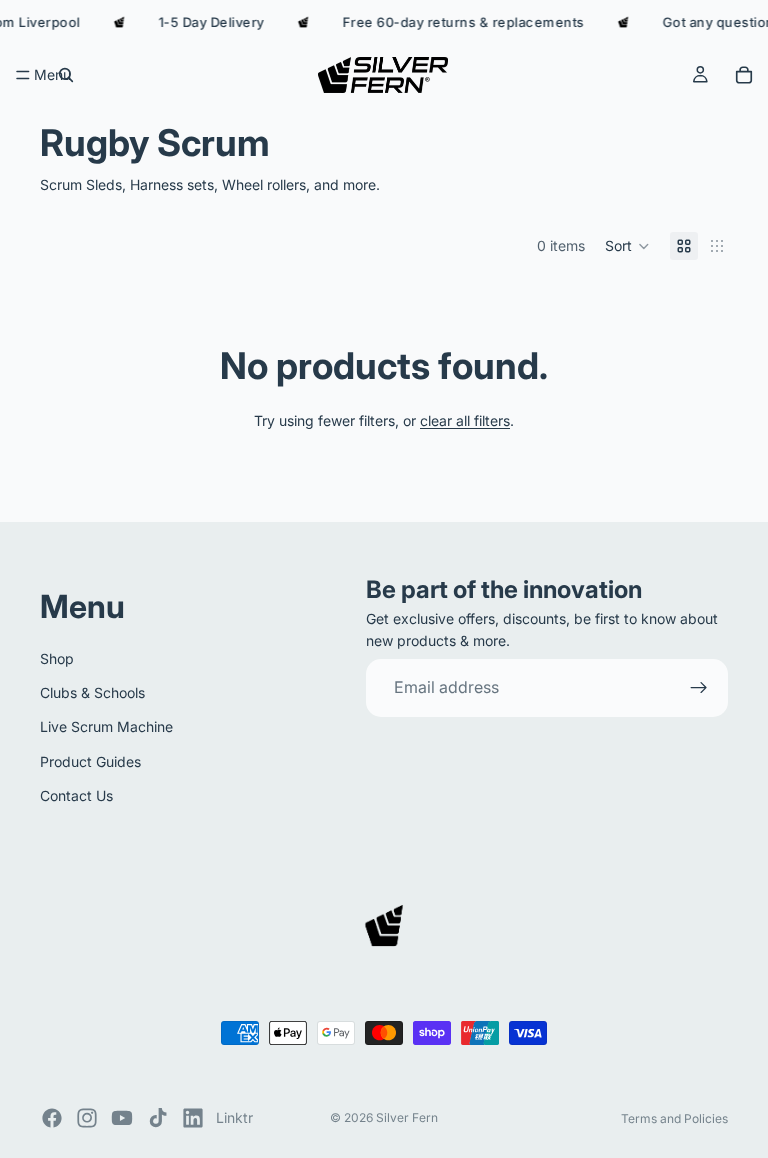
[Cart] (744, 75)
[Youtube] (122, 1118)
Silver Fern (407, 1117)
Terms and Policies (674, 1118)
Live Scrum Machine (106, 726)
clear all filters (465, 420)
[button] (627, 246)
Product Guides (90, 760)
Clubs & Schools (92, 692)
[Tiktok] (158, 1118)
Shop (57, 657)
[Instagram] (87, 1118)
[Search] (66, 75)
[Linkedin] (193, 1118)
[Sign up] (699, 687)
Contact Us (76, 795)
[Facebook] (52, 1118)
